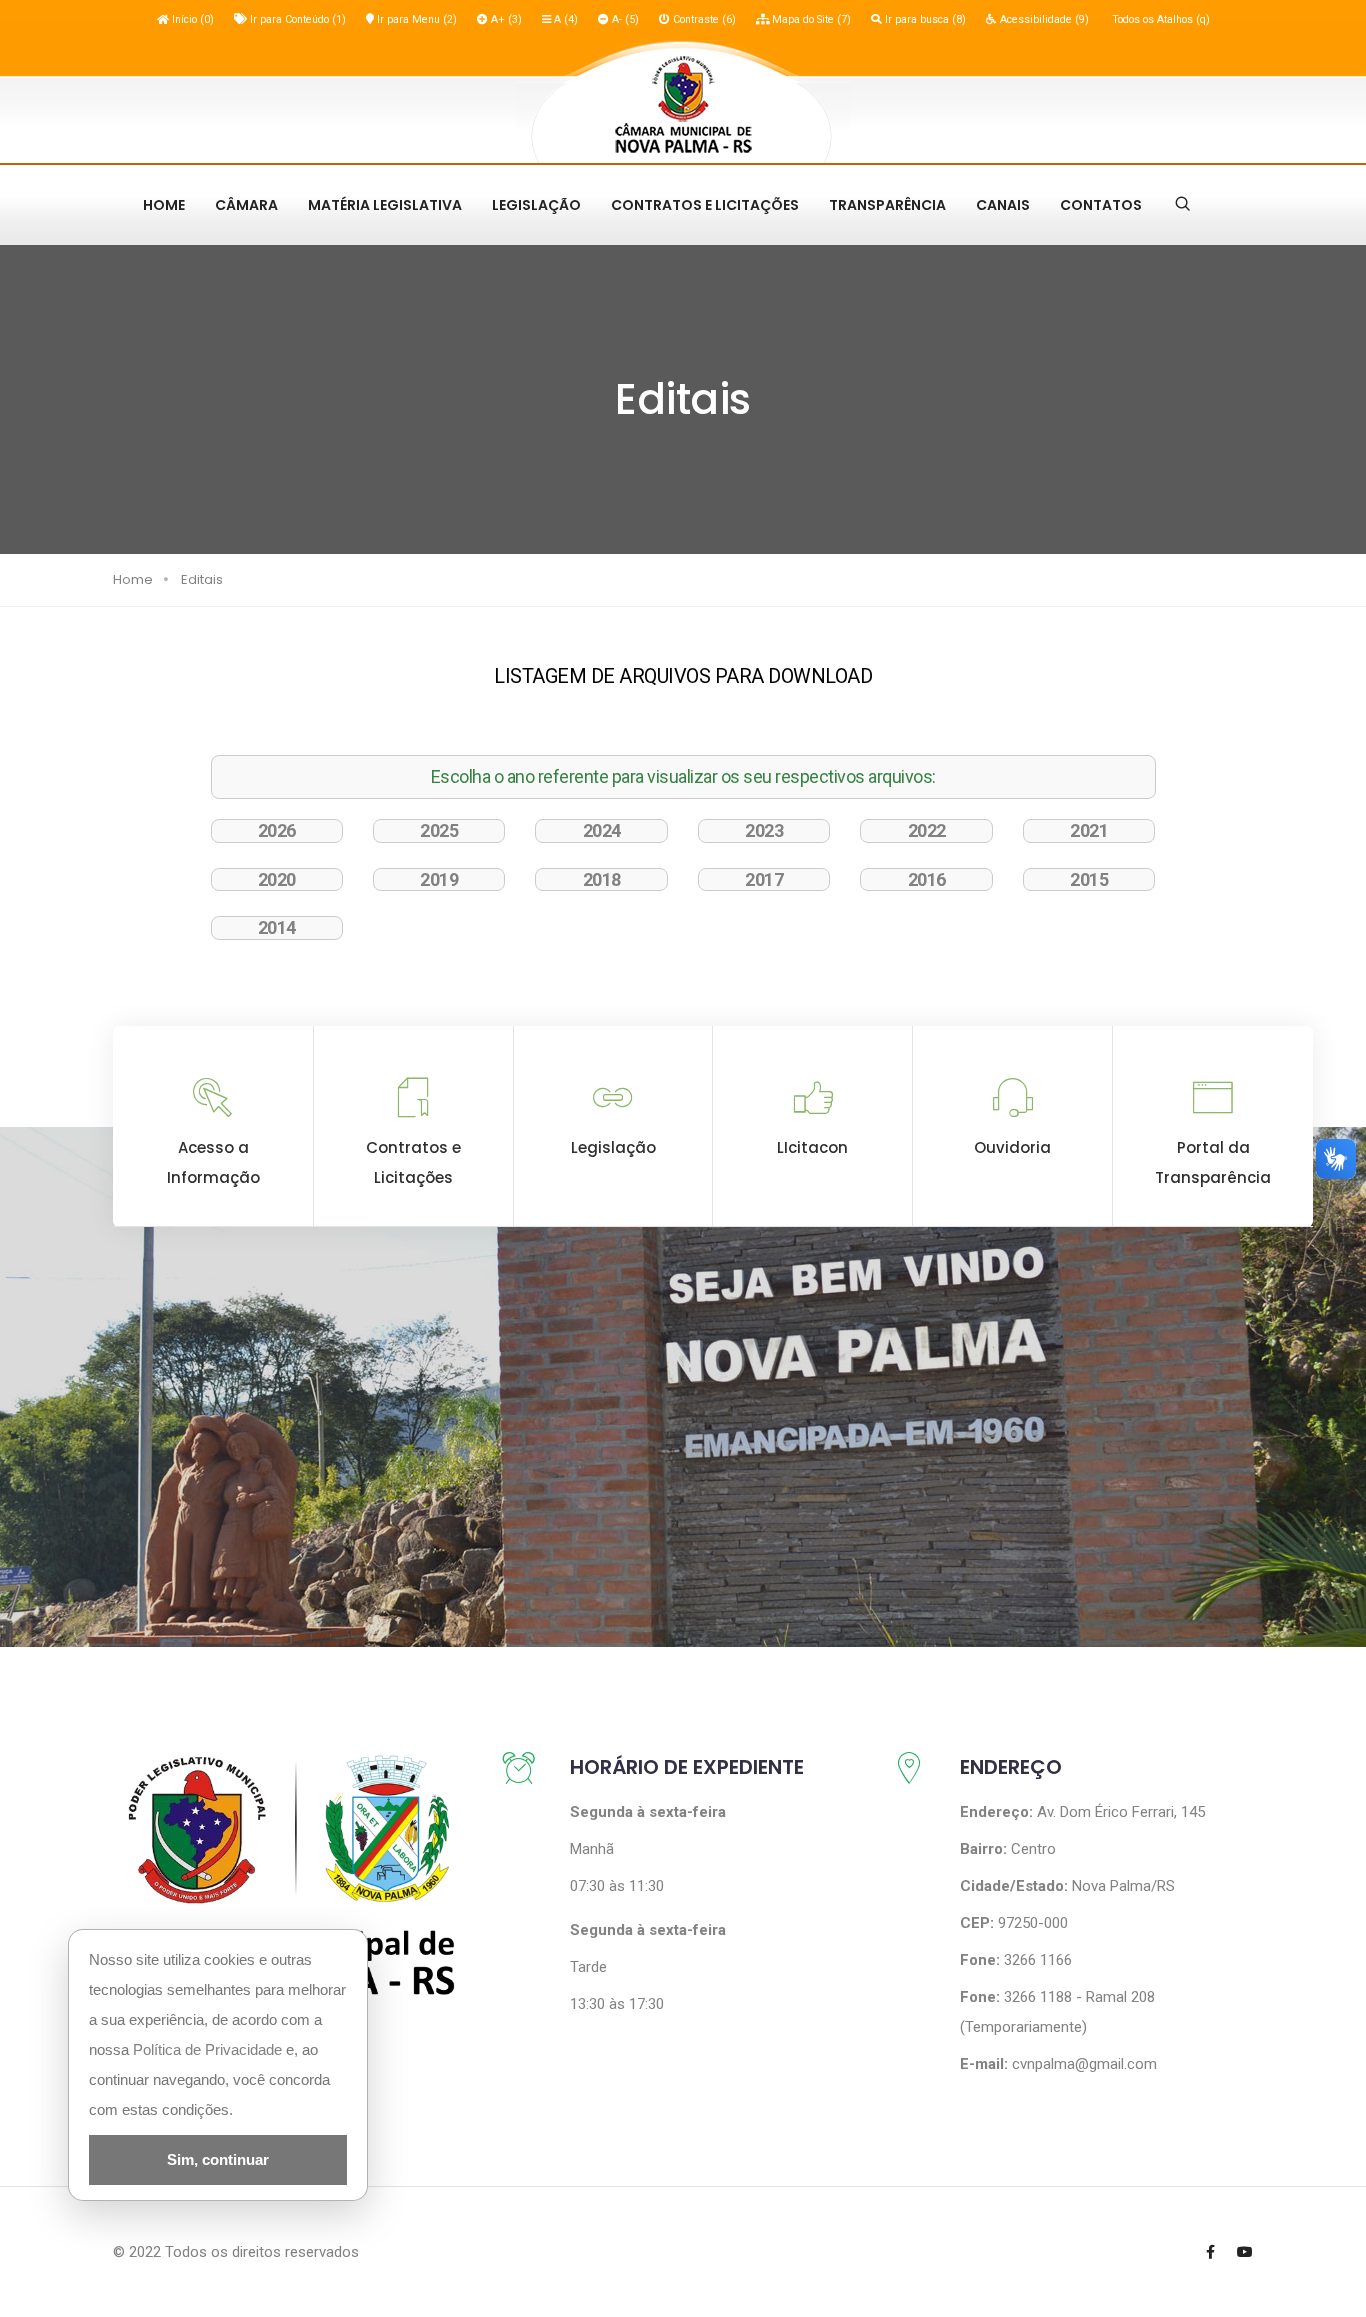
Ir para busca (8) (924, 19)
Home (164, 205)
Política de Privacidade (207, 2049)
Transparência (887, 205)
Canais (1003, 205)
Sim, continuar (218, 2159)
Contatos (1101, 205)
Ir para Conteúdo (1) (296, 19)
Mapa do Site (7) (810, 19)
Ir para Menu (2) (415, 19)
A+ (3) (505, 19)
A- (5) (624, 19)
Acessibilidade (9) (1043, 19)
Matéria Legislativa (385, 205)
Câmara (246, 205)
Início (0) (191, 19)
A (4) (564, 19)
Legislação (536, 205)
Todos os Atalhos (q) (1159, 19)
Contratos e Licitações (705, 205)
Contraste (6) (703, 19)
